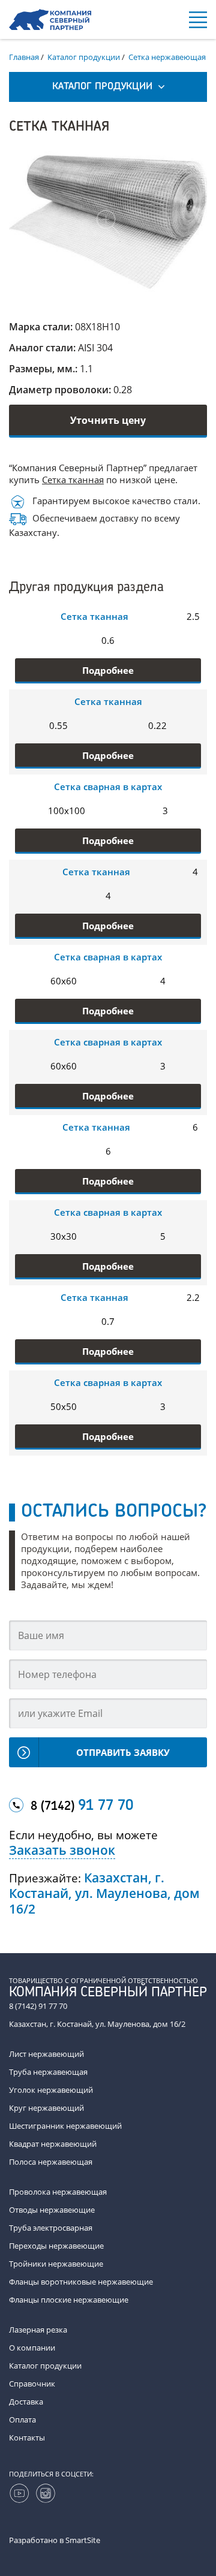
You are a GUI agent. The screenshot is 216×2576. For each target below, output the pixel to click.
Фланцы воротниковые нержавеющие (81, 2282)
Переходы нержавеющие (56, 2246)
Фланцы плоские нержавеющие (69, 2300)
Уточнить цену (108, 420)
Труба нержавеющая (48, 2072)
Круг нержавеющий (46, 2108)
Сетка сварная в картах (108, 787)
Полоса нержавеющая (51, 2162)
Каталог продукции (45, 2366)
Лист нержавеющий (46, 2054)
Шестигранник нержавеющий (65, 2126)
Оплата (22, 2420)
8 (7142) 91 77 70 (38, 2006)
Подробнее (108, 670)
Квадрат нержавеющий (53, 2144)
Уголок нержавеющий (51, 2090)
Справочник (32, 2384)
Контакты (27, 2438)
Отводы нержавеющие (52, 2210)
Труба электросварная (51, 2228)
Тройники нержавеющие (56, 2264)
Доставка (26, 2402)
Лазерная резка (38, 2330)
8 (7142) (82, 1806)
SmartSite (83, 2540)
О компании (32, 2348)
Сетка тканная (73, 480)
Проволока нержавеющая (58, 2192)
